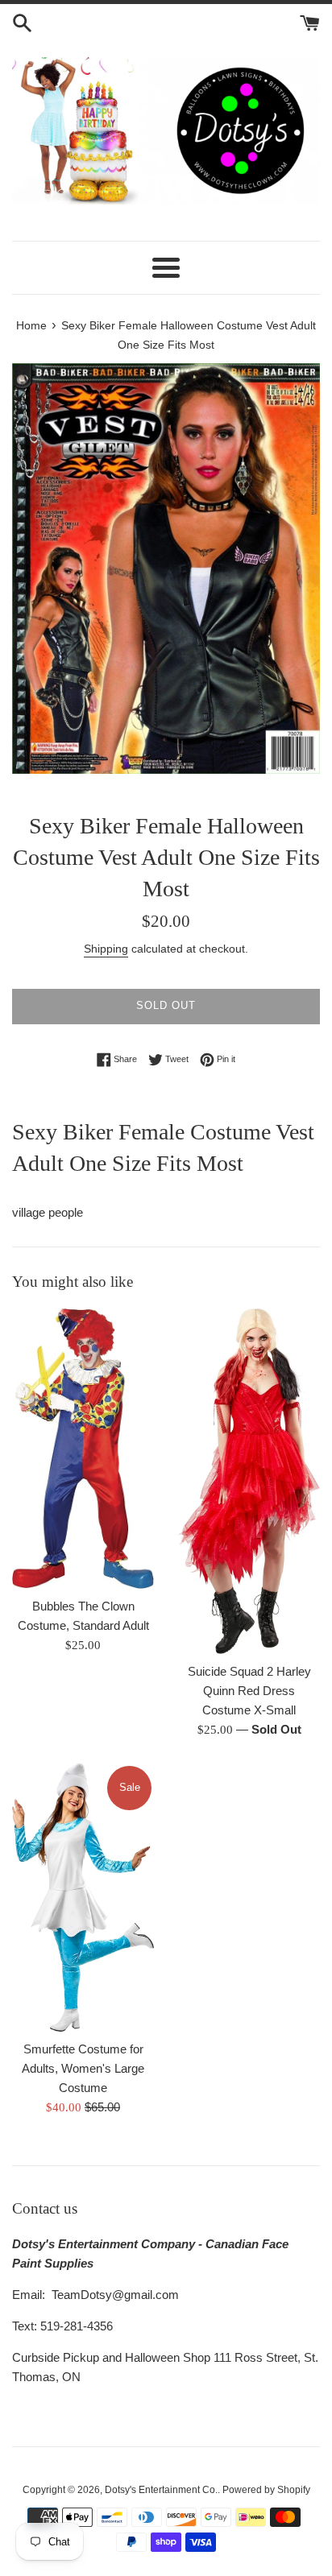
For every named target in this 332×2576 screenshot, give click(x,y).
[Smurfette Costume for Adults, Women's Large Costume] (83, 1898)
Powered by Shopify (266, 2490)
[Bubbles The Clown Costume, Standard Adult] (83, 1449)
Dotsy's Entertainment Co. (161, 2490)
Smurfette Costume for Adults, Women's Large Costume (83, 2068)
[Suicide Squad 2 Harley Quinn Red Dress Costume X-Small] (249, 1481)
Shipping (106, 949)
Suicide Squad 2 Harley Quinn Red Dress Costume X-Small (249, 1691)
